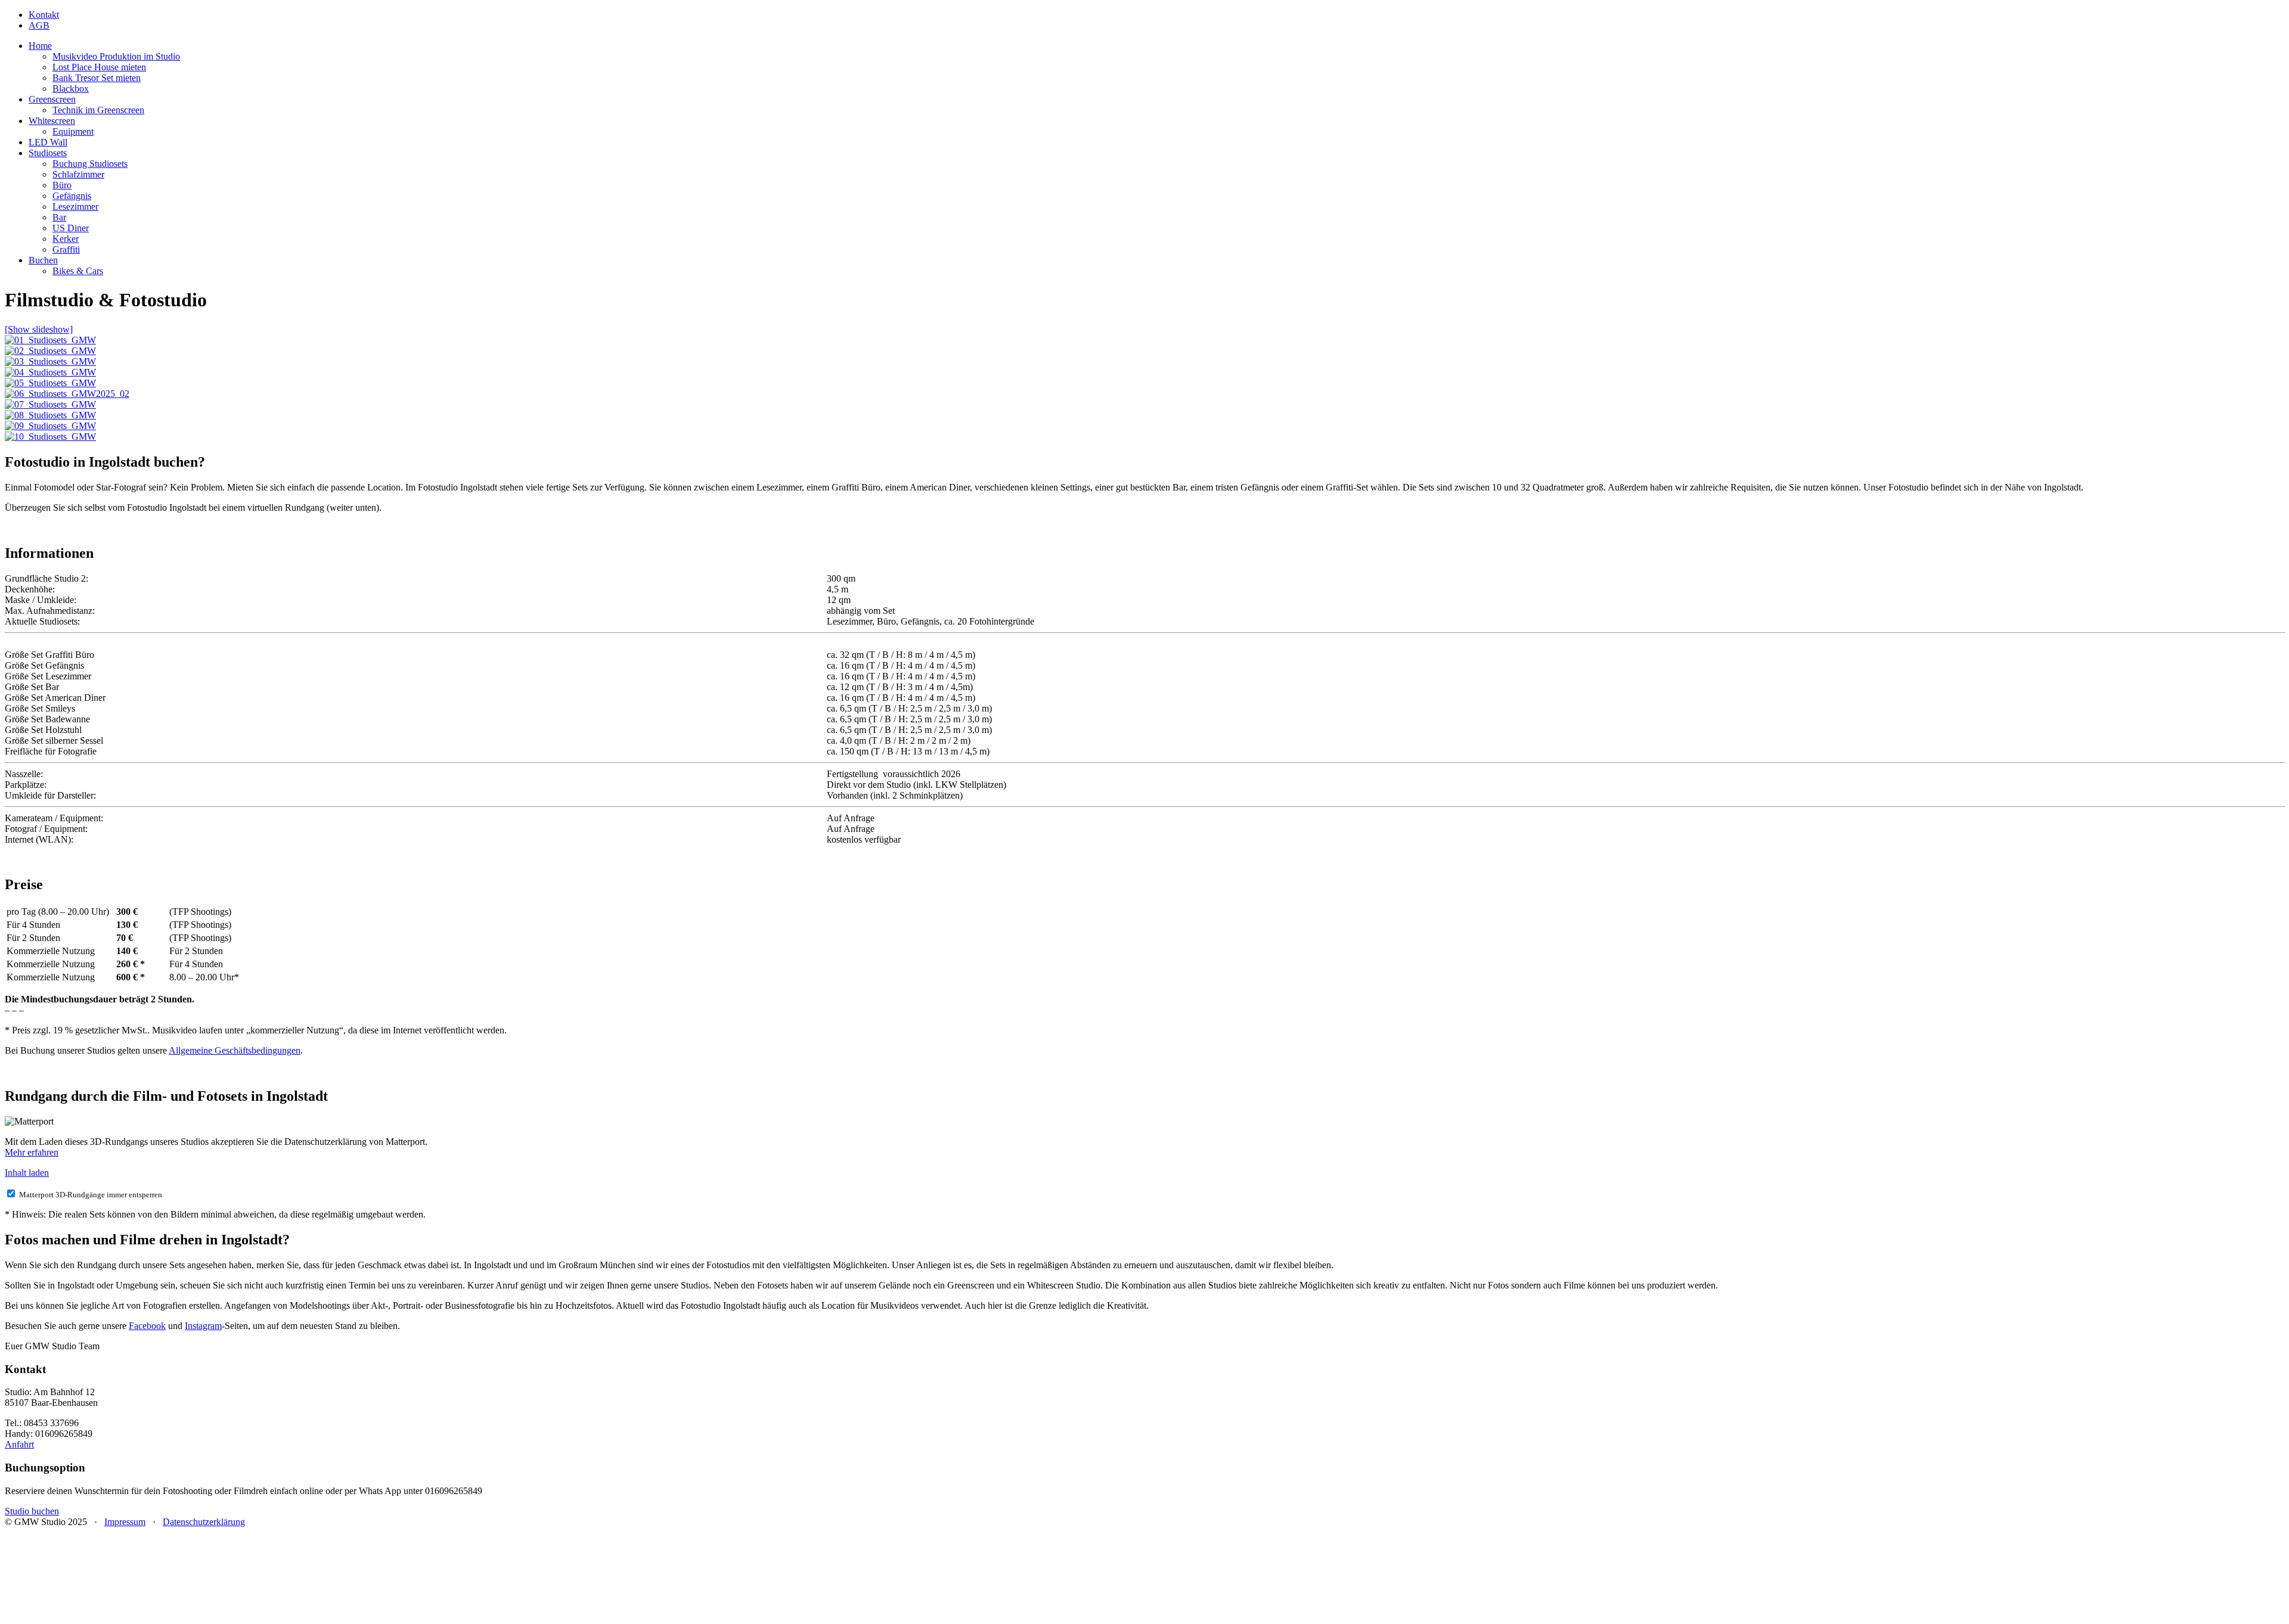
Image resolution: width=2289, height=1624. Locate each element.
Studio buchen (32, 1511)
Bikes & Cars (78, 271)
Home (40, 46)
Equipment (73, 131)
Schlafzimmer (78, 174)
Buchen (43, 260)
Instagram (203, 1326)
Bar (59, 217)
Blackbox (71, 89)
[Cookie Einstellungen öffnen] (94, 1614)
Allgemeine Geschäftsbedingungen (235, 1050)
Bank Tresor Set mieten (97, 78)
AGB (39, 25)
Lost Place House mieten (99, 67)
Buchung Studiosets (90, 164)
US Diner (71, 228)
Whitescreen (52, 121)
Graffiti (66, 249)
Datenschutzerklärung (204, 1522)
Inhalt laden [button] (27, 1173)
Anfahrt (19, 1444)
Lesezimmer (75, 207)
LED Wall (48, 142)
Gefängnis (72, 196)
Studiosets (48, 153)
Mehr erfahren (32, 1152)
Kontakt (44, 15)
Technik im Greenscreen (98, 110)
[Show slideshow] (39, 329)
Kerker (66, 239)
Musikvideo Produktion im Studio (116, 56)
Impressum (125, 1522)
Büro (62, 185)
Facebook (147, 1326)
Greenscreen (52, 99)
